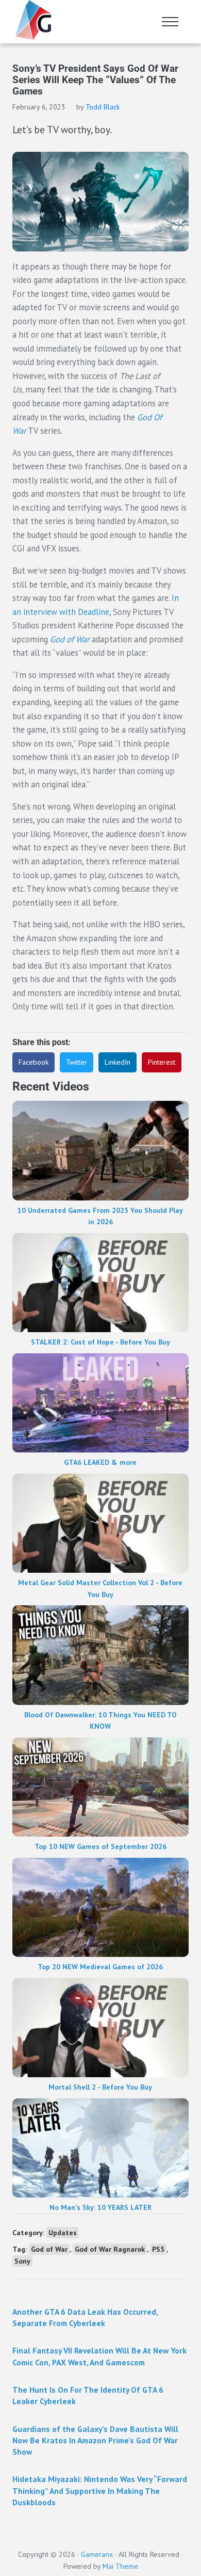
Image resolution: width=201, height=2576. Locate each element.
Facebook (33, 1062)
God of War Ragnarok (110, 2249)
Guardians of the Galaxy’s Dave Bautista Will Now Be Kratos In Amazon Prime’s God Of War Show (95, 2440)
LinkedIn (118, 1062)
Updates (63, 2233)
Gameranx (97, 2554)
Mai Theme (120, 2566)
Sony (22, 2261)
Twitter (77, 1062)
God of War (70, 639)
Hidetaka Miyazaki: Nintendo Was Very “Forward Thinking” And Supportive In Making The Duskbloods (100, 2491)
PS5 (158, 2249)
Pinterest (162, 1062)
